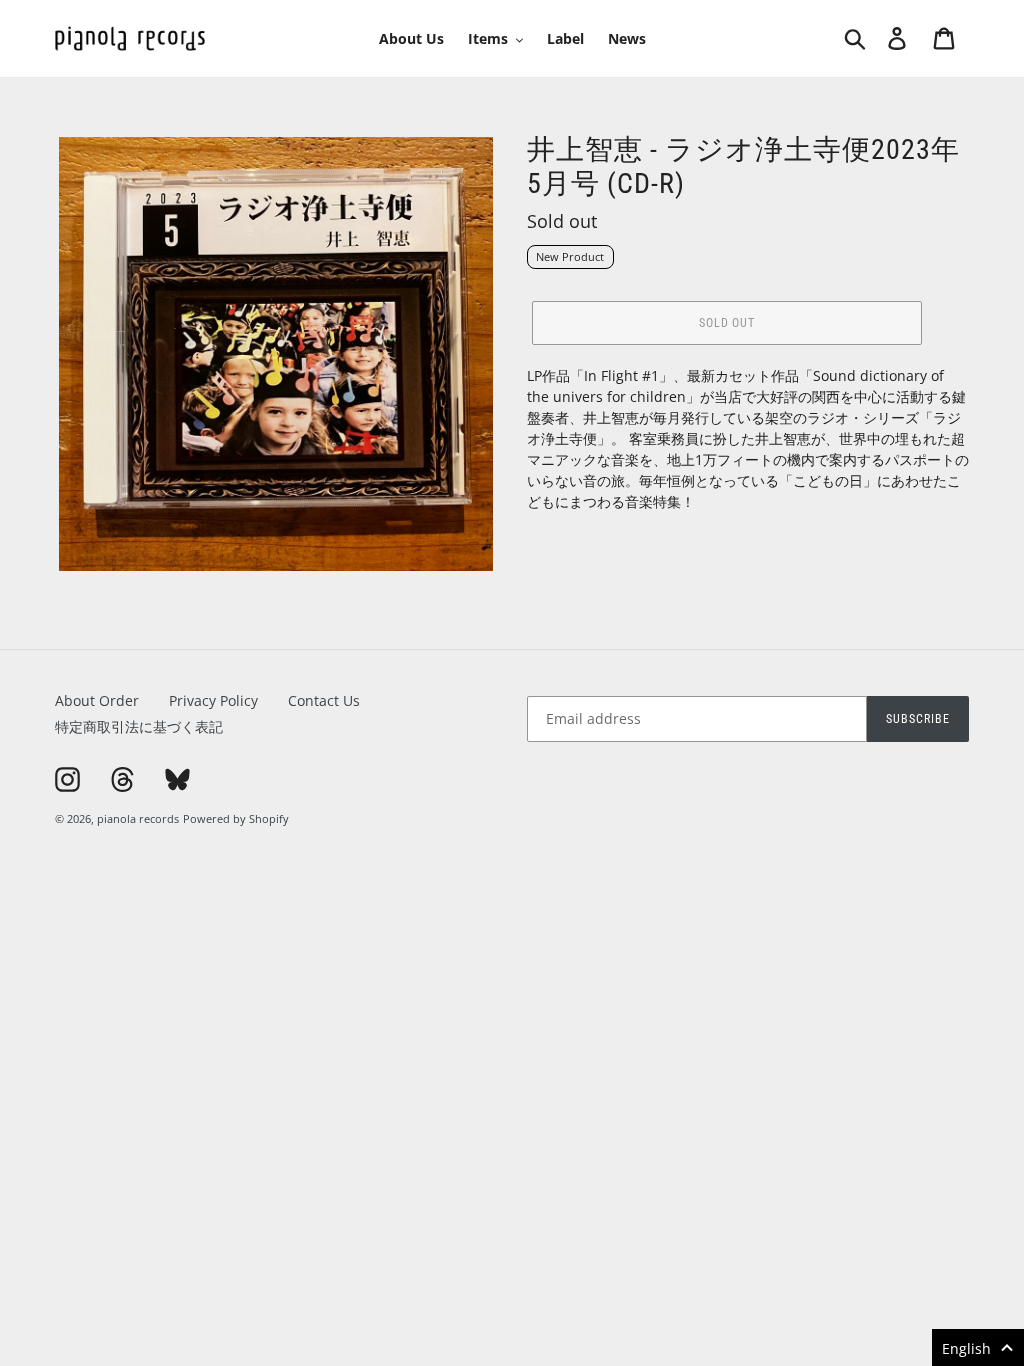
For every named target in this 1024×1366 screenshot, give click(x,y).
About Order (97, 700)
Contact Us (324, 700)
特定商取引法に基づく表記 (139, 726)
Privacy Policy (213, 700)
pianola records (138, 818)
